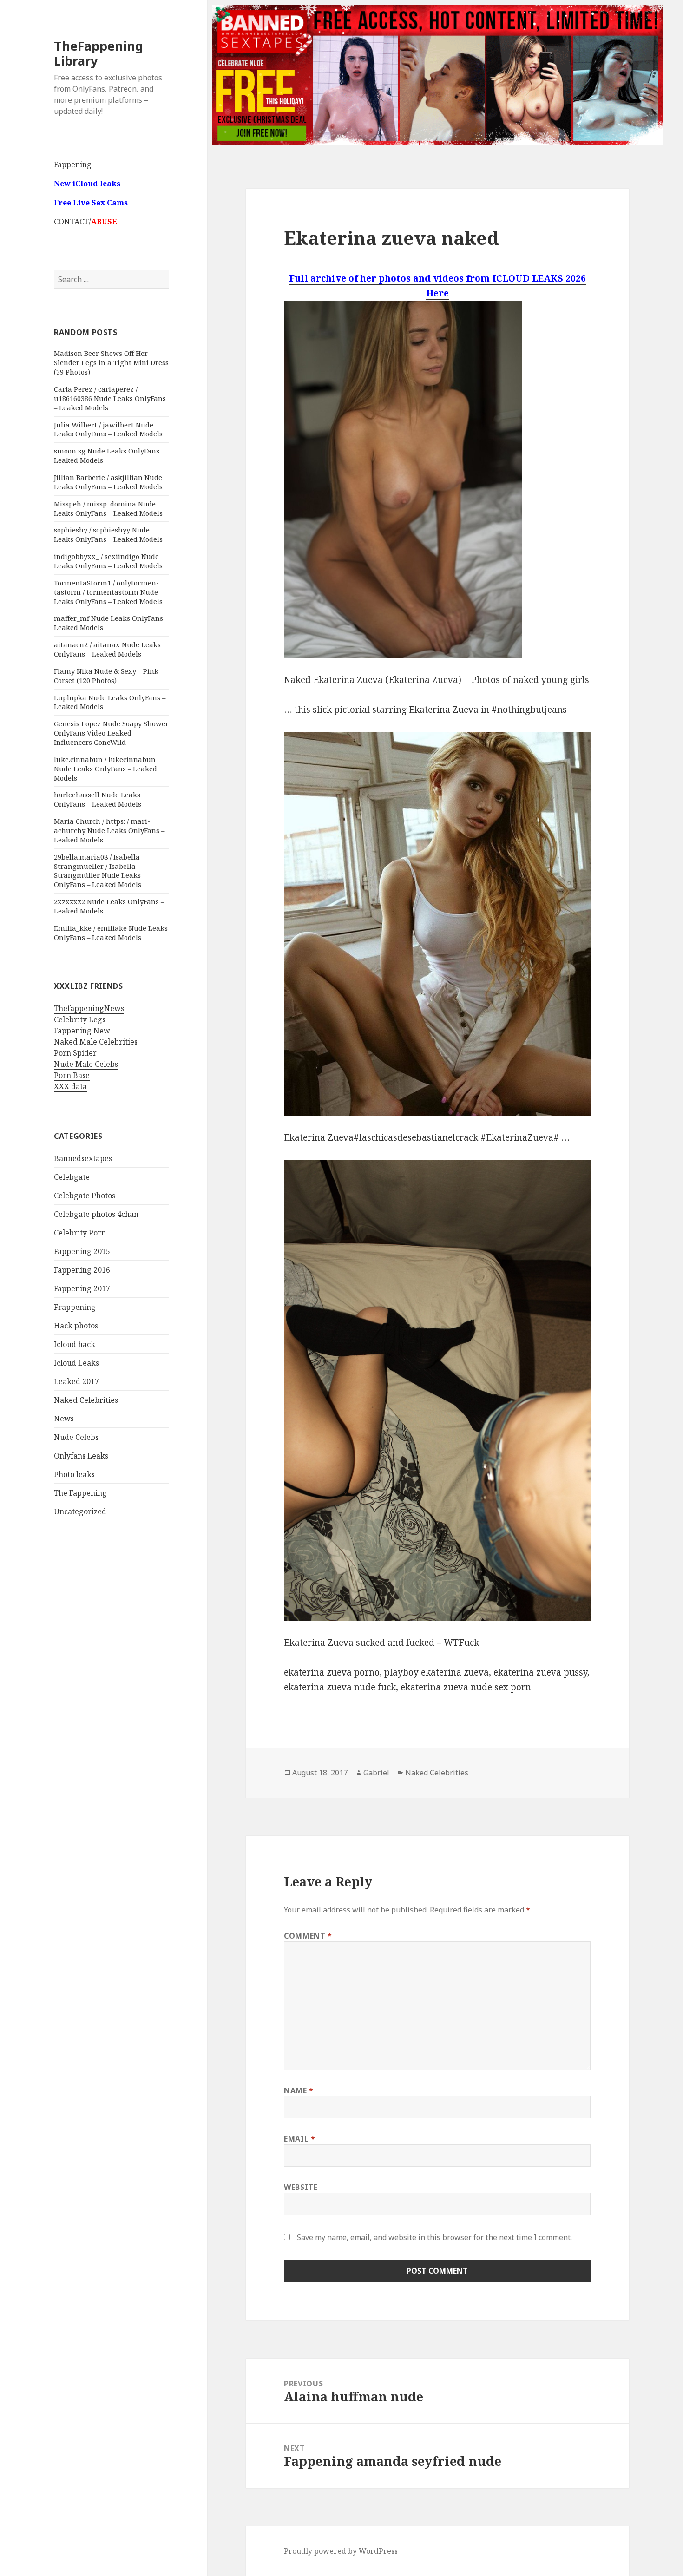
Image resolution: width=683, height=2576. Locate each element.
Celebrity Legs (80, 1019)
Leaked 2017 (76, 1381)
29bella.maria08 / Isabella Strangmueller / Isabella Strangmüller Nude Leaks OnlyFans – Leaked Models (98, 871)
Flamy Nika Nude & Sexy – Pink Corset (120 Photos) (106, 676)
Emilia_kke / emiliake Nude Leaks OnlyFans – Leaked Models (111, 933)
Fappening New (82, 1031)
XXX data (70, 1086)
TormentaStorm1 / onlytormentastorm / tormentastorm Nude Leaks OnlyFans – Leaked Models (108, 592)
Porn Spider (75, 1053)
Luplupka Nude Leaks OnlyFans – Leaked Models (110, 702)
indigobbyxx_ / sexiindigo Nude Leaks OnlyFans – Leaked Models (108, 561)
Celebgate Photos (85, 1196)
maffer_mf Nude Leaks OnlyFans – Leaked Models (111, 623)
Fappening (73, 164)
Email (299, 2139)
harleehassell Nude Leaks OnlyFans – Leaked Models (98, 799)
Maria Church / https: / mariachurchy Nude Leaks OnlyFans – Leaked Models (109, 830)
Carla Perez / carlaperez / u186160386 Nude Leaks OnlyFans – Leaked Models (110, 398)
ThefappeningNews (89, 1008)
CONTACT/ (85, 222)
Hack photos (76, 1326)
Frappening (75, 1307)
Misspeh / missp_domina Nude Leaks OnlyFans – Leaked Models (108, 508)
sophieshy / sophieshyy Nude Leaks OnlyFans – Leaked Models (108, 534)
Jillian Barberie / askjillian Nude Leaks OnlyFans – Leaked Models (108, 482)
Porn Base (72, 1075)
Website (301, 2187)
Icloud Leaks (76, 1363)
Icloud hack (75, 1344)
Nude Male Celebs (86, 1064)
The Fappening (80, 1493)
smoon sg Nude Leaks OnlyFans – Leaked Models (109, 455)
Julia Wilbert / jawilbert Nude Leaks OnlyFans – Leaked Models (108, 429)
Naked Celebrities (86, 1400)
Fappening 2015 (82, 1251)
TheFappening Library (99, 53)
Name (299, 2090)
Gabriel (376, 1773)
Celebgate (72, 1177)
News (64, 1419)
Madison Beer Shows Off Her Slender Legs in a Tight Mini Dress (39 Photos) (111, 362)
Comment (308, 1936)
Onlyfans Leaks (81, 1456)
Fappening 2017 (82, 1288)
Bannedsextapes (83, 1158)
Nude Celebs (76, 1437)
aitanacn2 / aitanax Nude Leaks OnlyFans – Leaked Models (107, 649)
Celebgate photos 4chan (96, 1214)
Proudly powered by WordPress (341, 2551)
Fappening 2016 (82, 1270)
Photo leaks (74, 1474)
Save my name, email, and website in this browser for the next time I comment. (434, 2237)
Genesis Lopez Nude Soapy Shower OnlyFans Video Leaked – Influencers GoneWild (111, 733)
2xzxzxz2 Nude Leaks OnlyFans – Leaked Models (109, 906)
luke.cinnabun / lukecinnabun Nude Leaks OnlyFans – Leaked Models (105, 769)
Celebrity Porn (80, 1233)
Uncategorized (80, 1511)
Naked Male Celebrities (96, 1042)
